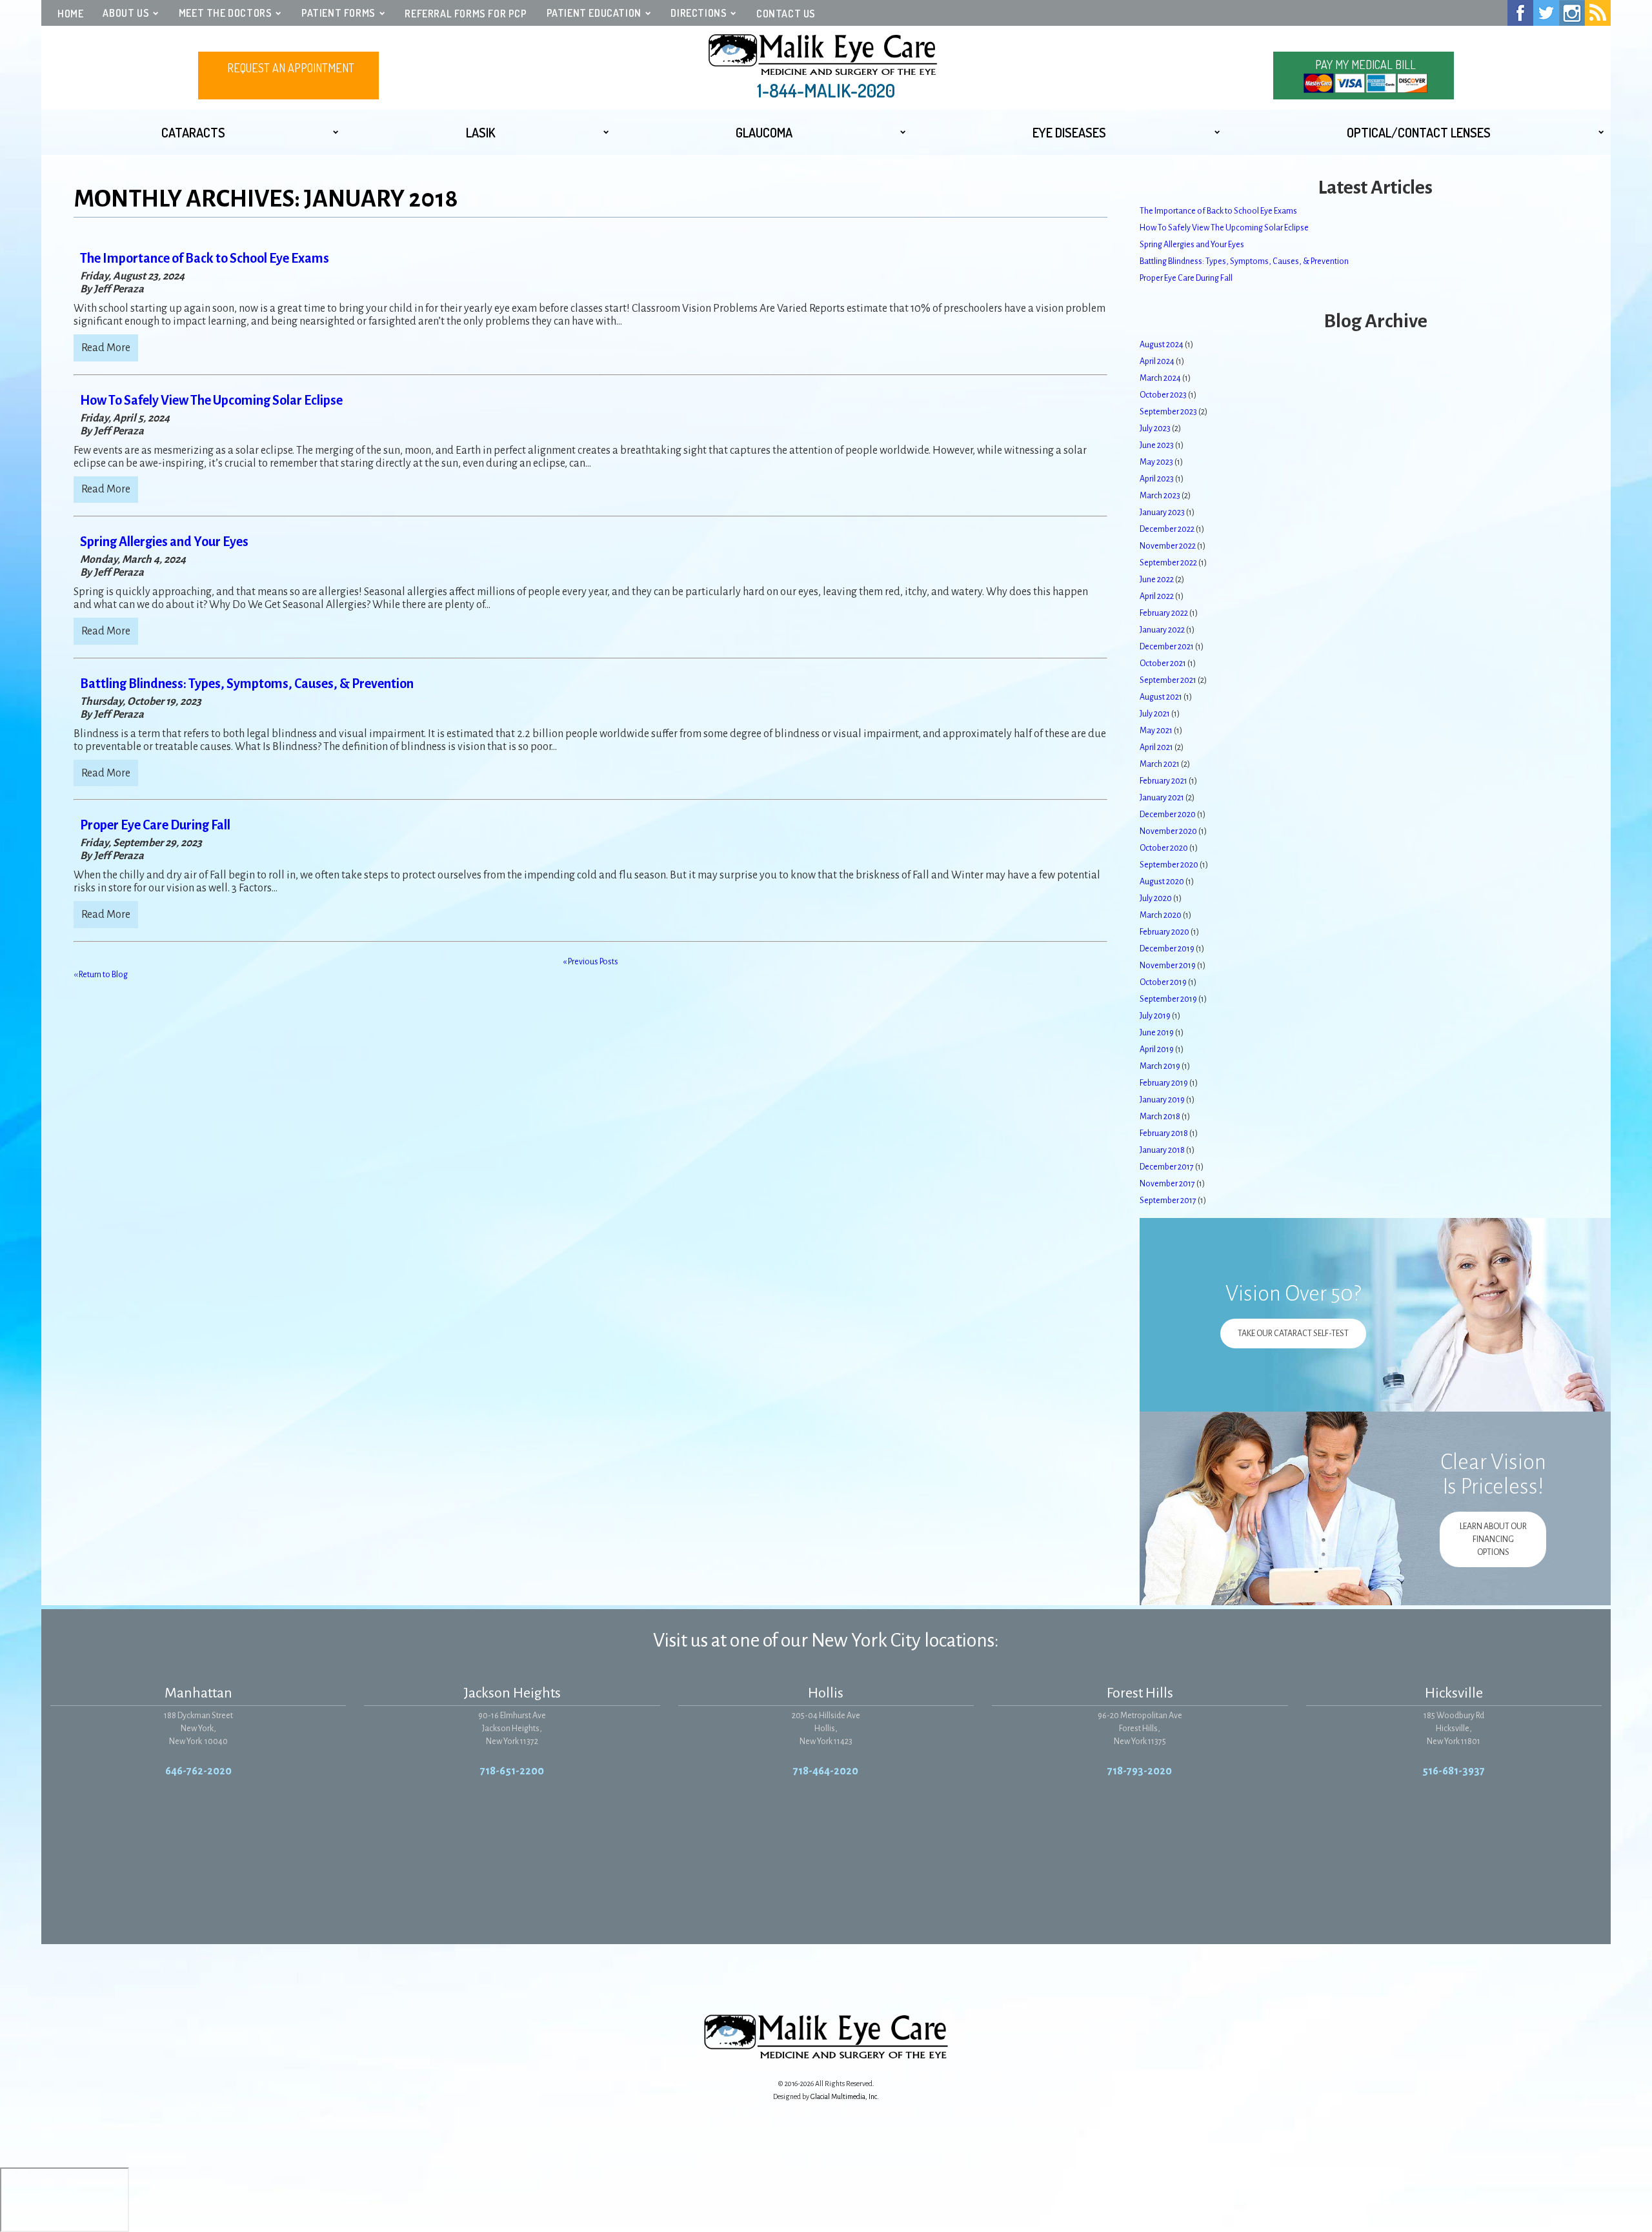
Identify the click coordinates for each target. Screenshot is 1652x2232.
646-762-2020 (198, 1771)
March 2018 (1160, 1117)
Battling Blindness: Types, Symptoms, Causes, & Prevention (247, 684)
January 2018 (1162, 1150)
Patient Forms (338, 13)
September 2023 (1168, 412)
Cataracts (193, 132)
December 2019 (1167, 949)
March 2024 (1160, 378)
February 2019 (1164, 1083)
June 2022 (1157, 580)
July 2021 (1155, 714)
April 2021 (1156, 747)
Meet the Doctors (226, 13)
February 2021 (1163, 781)
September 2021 (1168, 680)
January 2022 (1162, 630)
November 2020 (1168, 831)
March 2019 (1160, 1066)
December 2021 (1167, 647)
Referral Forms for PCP (466, 14)
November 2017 (1167, 1184)
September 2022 (1168, 563)
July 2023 (1155, 429)
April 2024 (1157, 361)
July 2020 (1156, 898)
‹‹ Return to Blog (101, 975)
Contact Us (786, 14)
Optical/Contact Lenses (1419, 132)
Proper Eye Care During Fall (155, 825)
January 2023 (1162, 512)
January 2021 (1162, 798)
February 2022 (1164, 613)
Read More (106, 348)
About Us (126, 13)
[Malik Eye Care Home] (826, 55)
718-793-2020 (1140, 1771)
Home (70, 14)
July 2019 (1155, 1016)
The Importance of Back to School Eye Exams (205, 258)
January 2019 (1162, 1100)
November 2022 (1168, 546)
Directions (699, 13)
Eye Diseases (1069, 132)
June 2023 (1157, 445)
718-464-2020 (826, 1771)
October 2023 (1163, 395)
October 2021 (1163, 664)
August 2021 (1161, 697)
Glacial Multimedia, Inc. (845, 2096)
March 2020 (1161, 915)
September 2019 (1168, 999)
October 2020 (1164, 848)
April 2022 (1157, 596)
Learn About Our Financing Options (1493, 1539)
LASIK (481, 132)
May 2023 (1156, 462)
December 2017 (1167, 1167)
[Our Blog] (1598, 13)
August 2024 (1162, 345)
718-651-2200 (512, 1771)
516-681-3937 (1454, 1771)
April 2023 (1157, 479)
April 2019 (1157, 1050)
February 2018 (1164, 1133)
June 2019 (1157, 1033)
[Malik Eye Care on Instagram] (1572, 13)
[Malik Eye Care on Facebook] (1520, 13)
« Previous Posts (590, 962)
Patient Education (594, 13)
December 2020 (1168, 815)
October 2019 (1163, 982)
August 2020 (1162, 882)
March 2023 (1160, 496)
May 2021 (1156, 731)
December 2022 (1167, 529)
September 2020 (1169, 865)
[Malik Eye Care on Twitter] (1546, 13)
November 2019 (1168, 966)
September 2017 (1168, 1201)
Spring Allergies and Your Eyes (164, 542)
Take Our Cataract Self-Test (1293, 1334)
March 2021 (1160, 764)
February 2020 (1164, 932)
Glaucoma (764, 132)
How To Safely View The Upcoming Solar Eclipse (211, 400)
